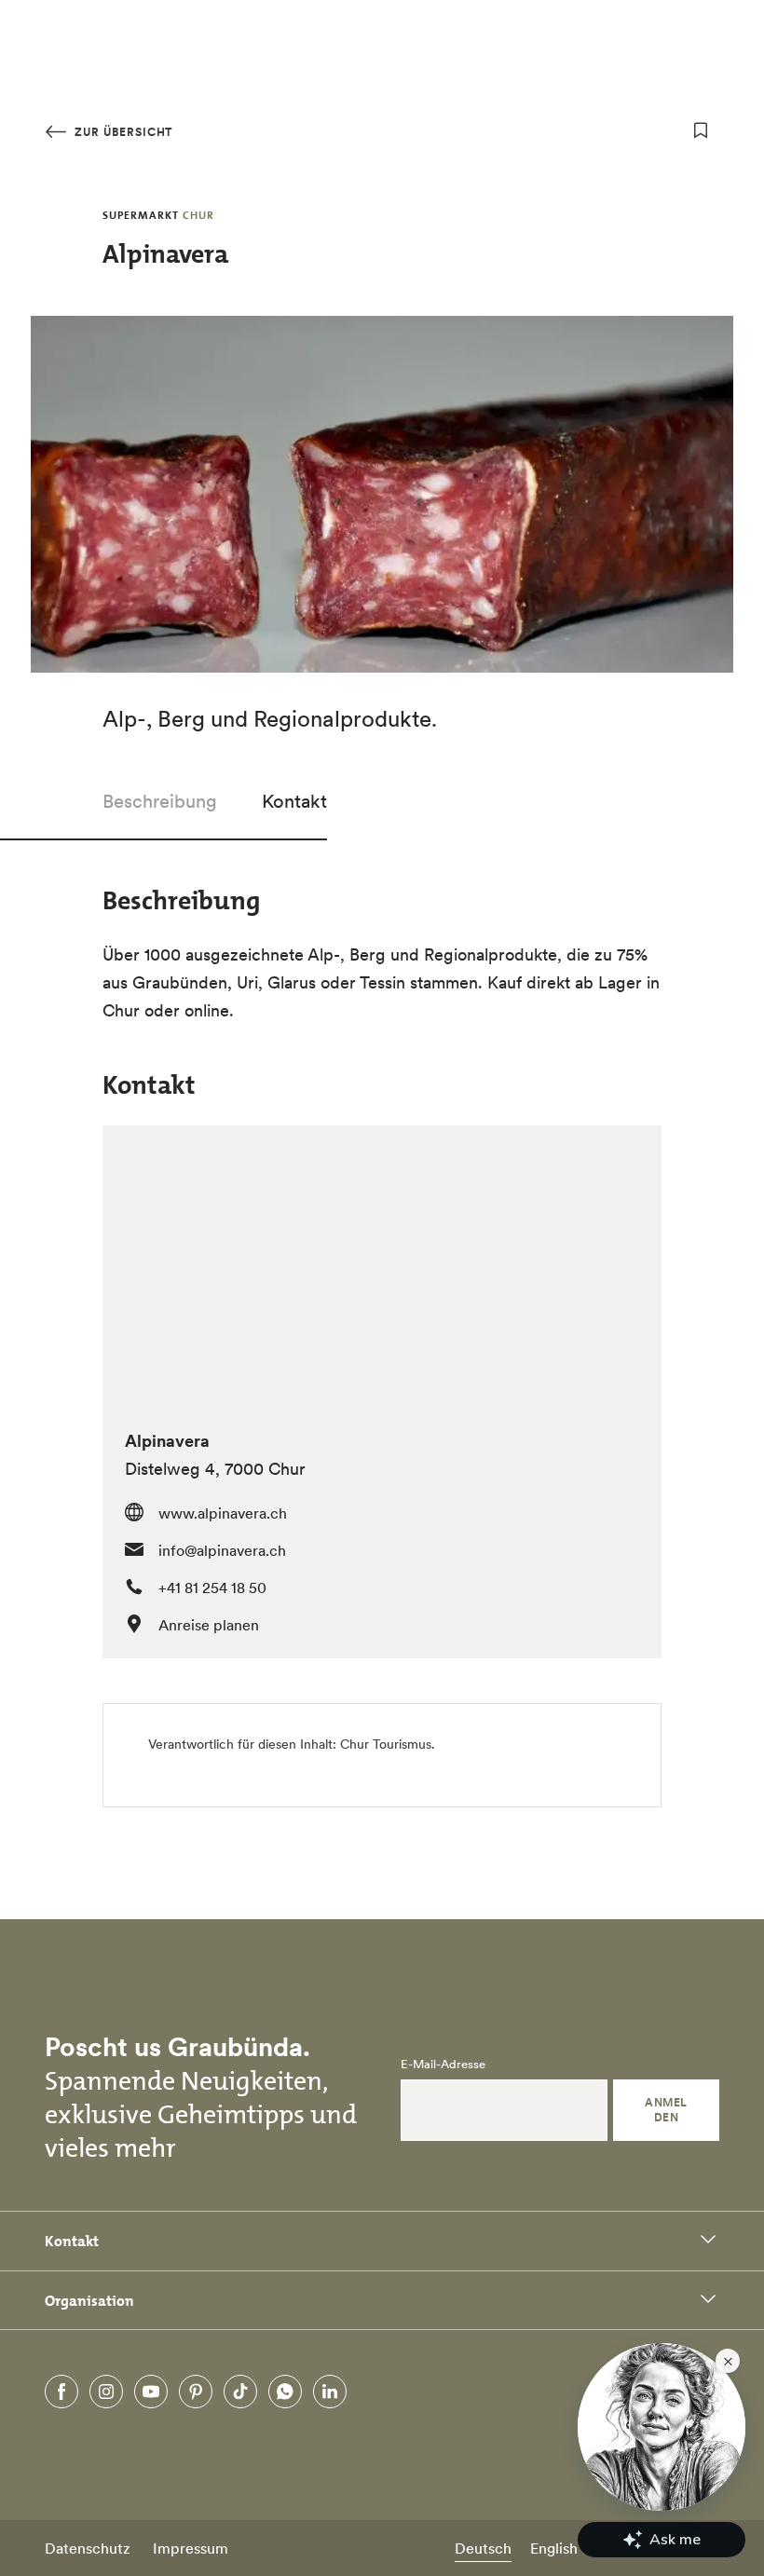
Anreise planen (209, 1625)
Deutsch (483, 2548)
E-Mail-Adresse (443, 2065)
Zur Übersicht (122, 132)
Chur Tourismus (386, 1744)
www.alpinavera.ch (223, 1513)
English (554, 2548)
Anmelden (666, 2110)
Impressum (191, 2548)
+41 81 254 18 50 (212, 1588)
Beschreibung (160, 801)
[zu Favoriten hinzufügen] (701, 130)
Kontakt (294, 801)
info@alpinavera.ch (222, 1550)
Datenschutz (88, 2548)
